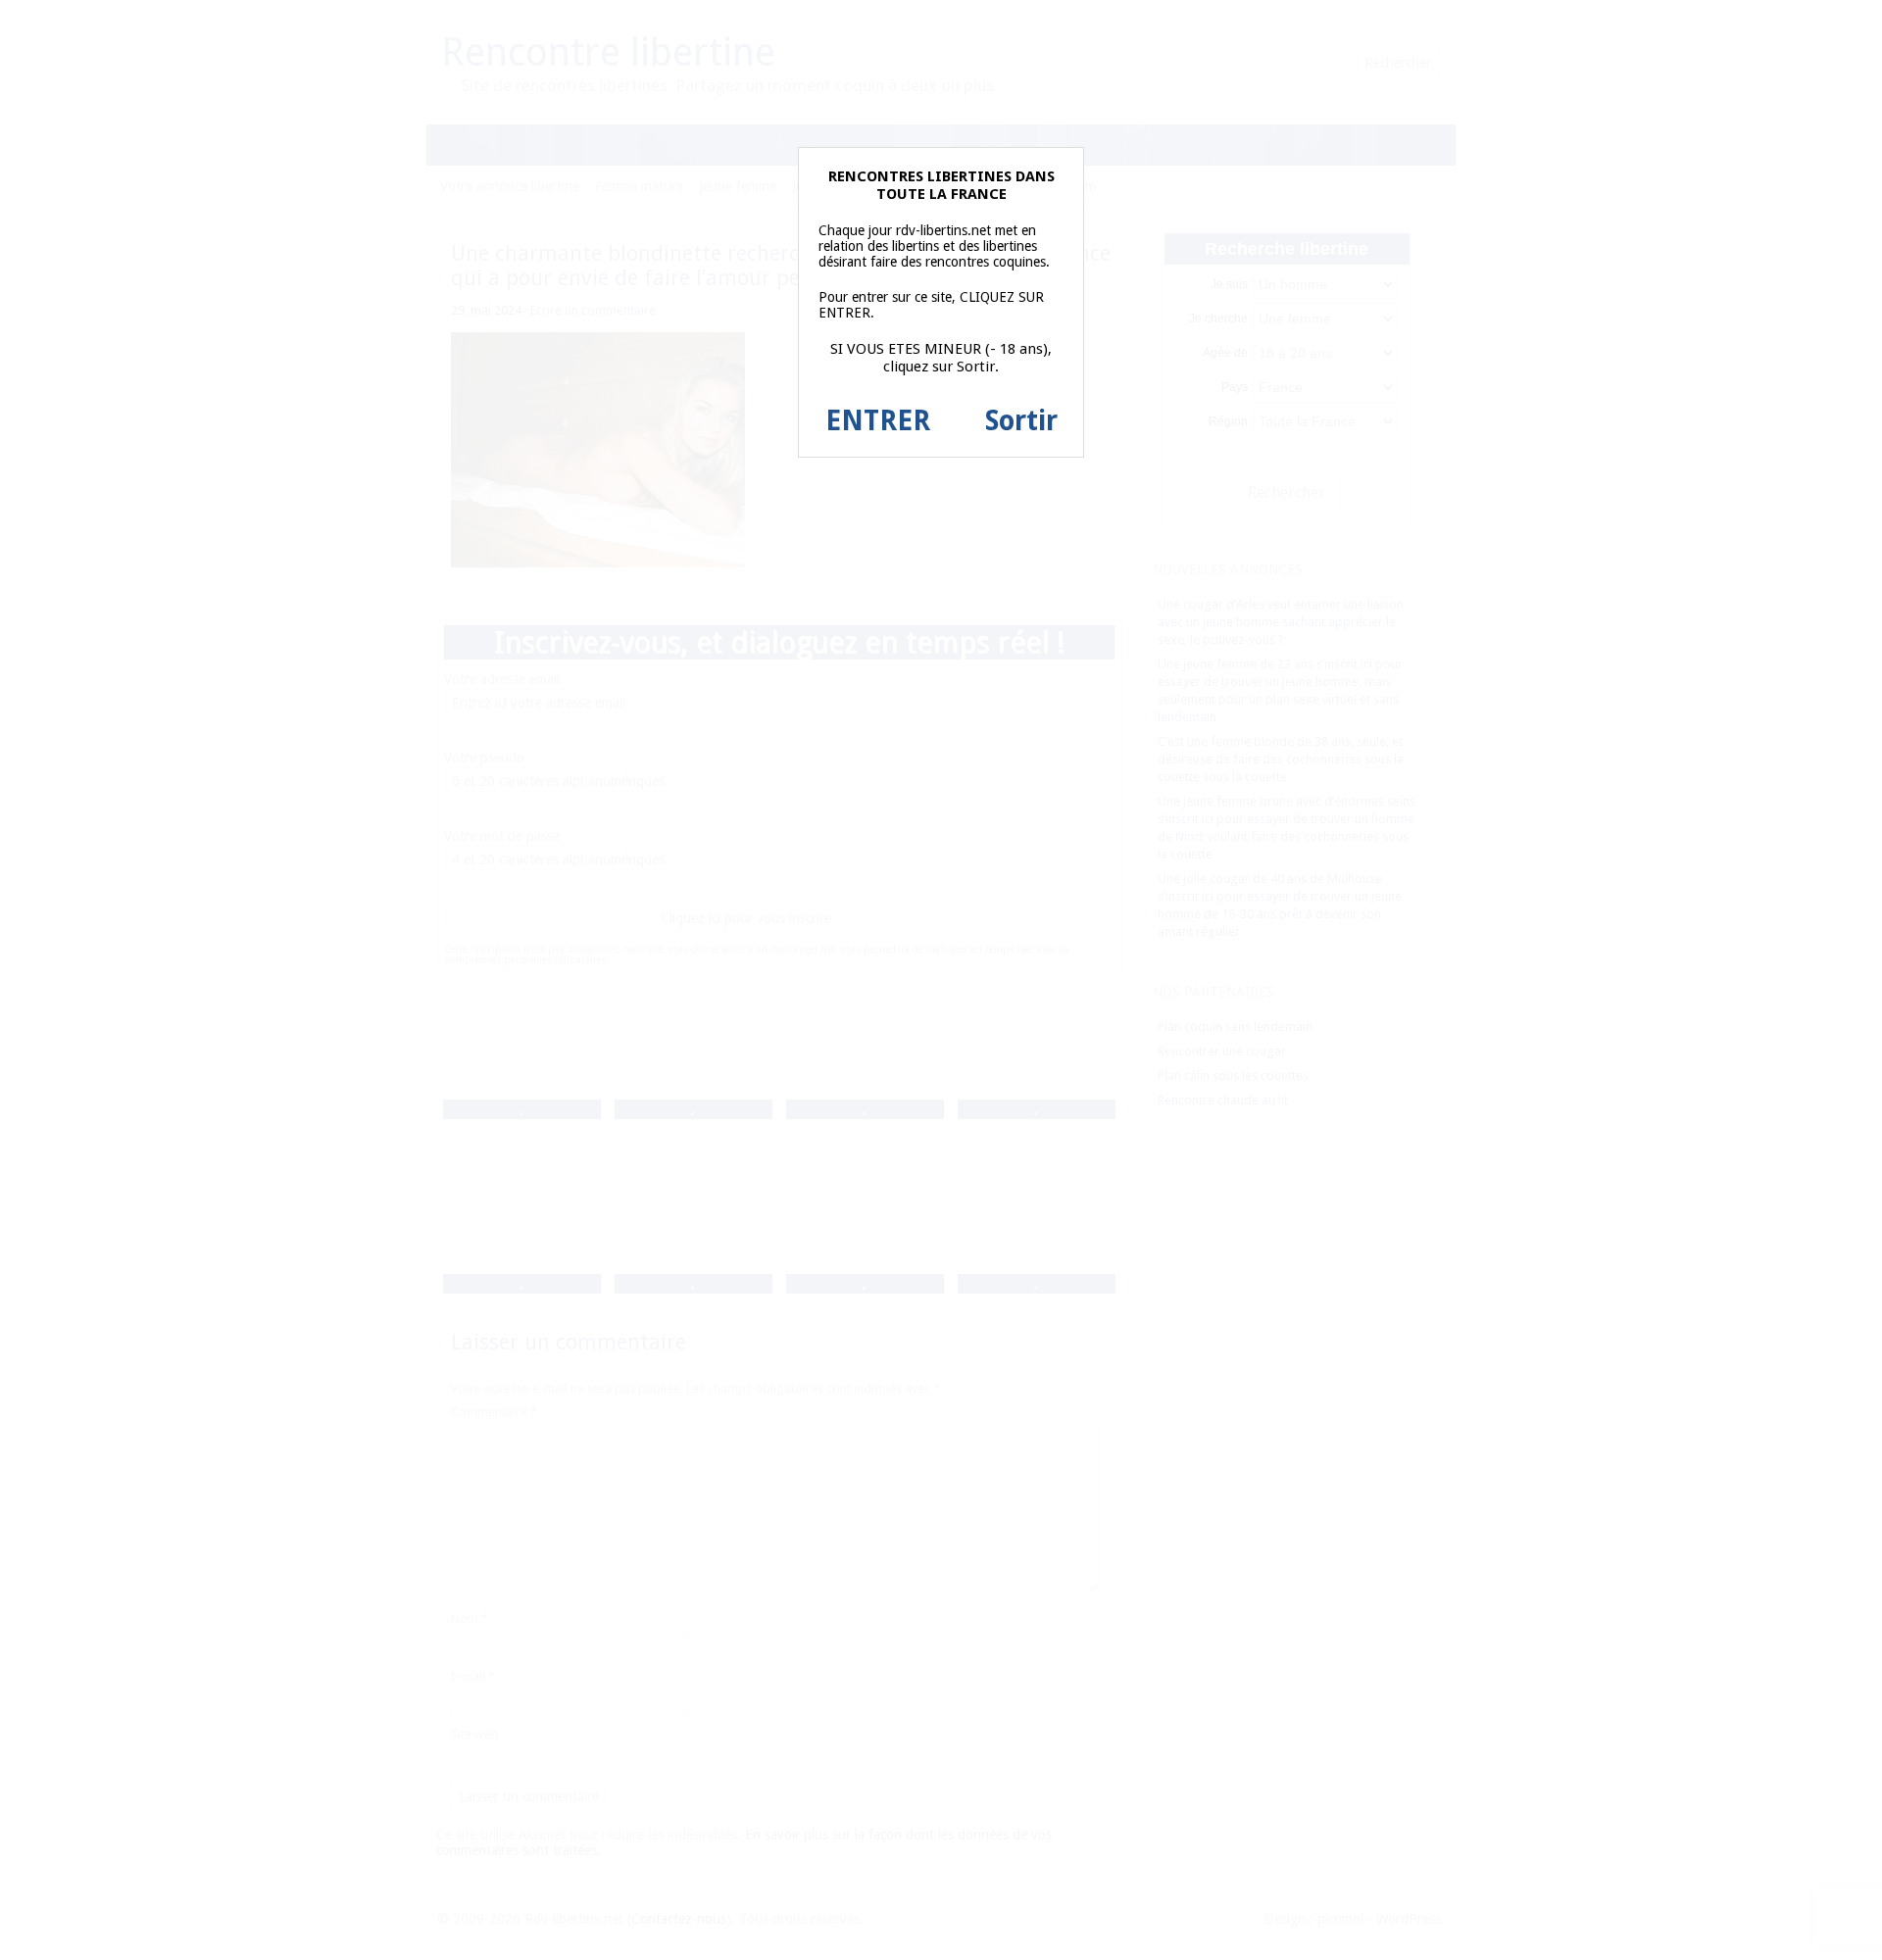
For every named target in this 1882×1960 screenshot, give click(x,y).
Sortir (1021, 421)
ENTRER (878, 421)
